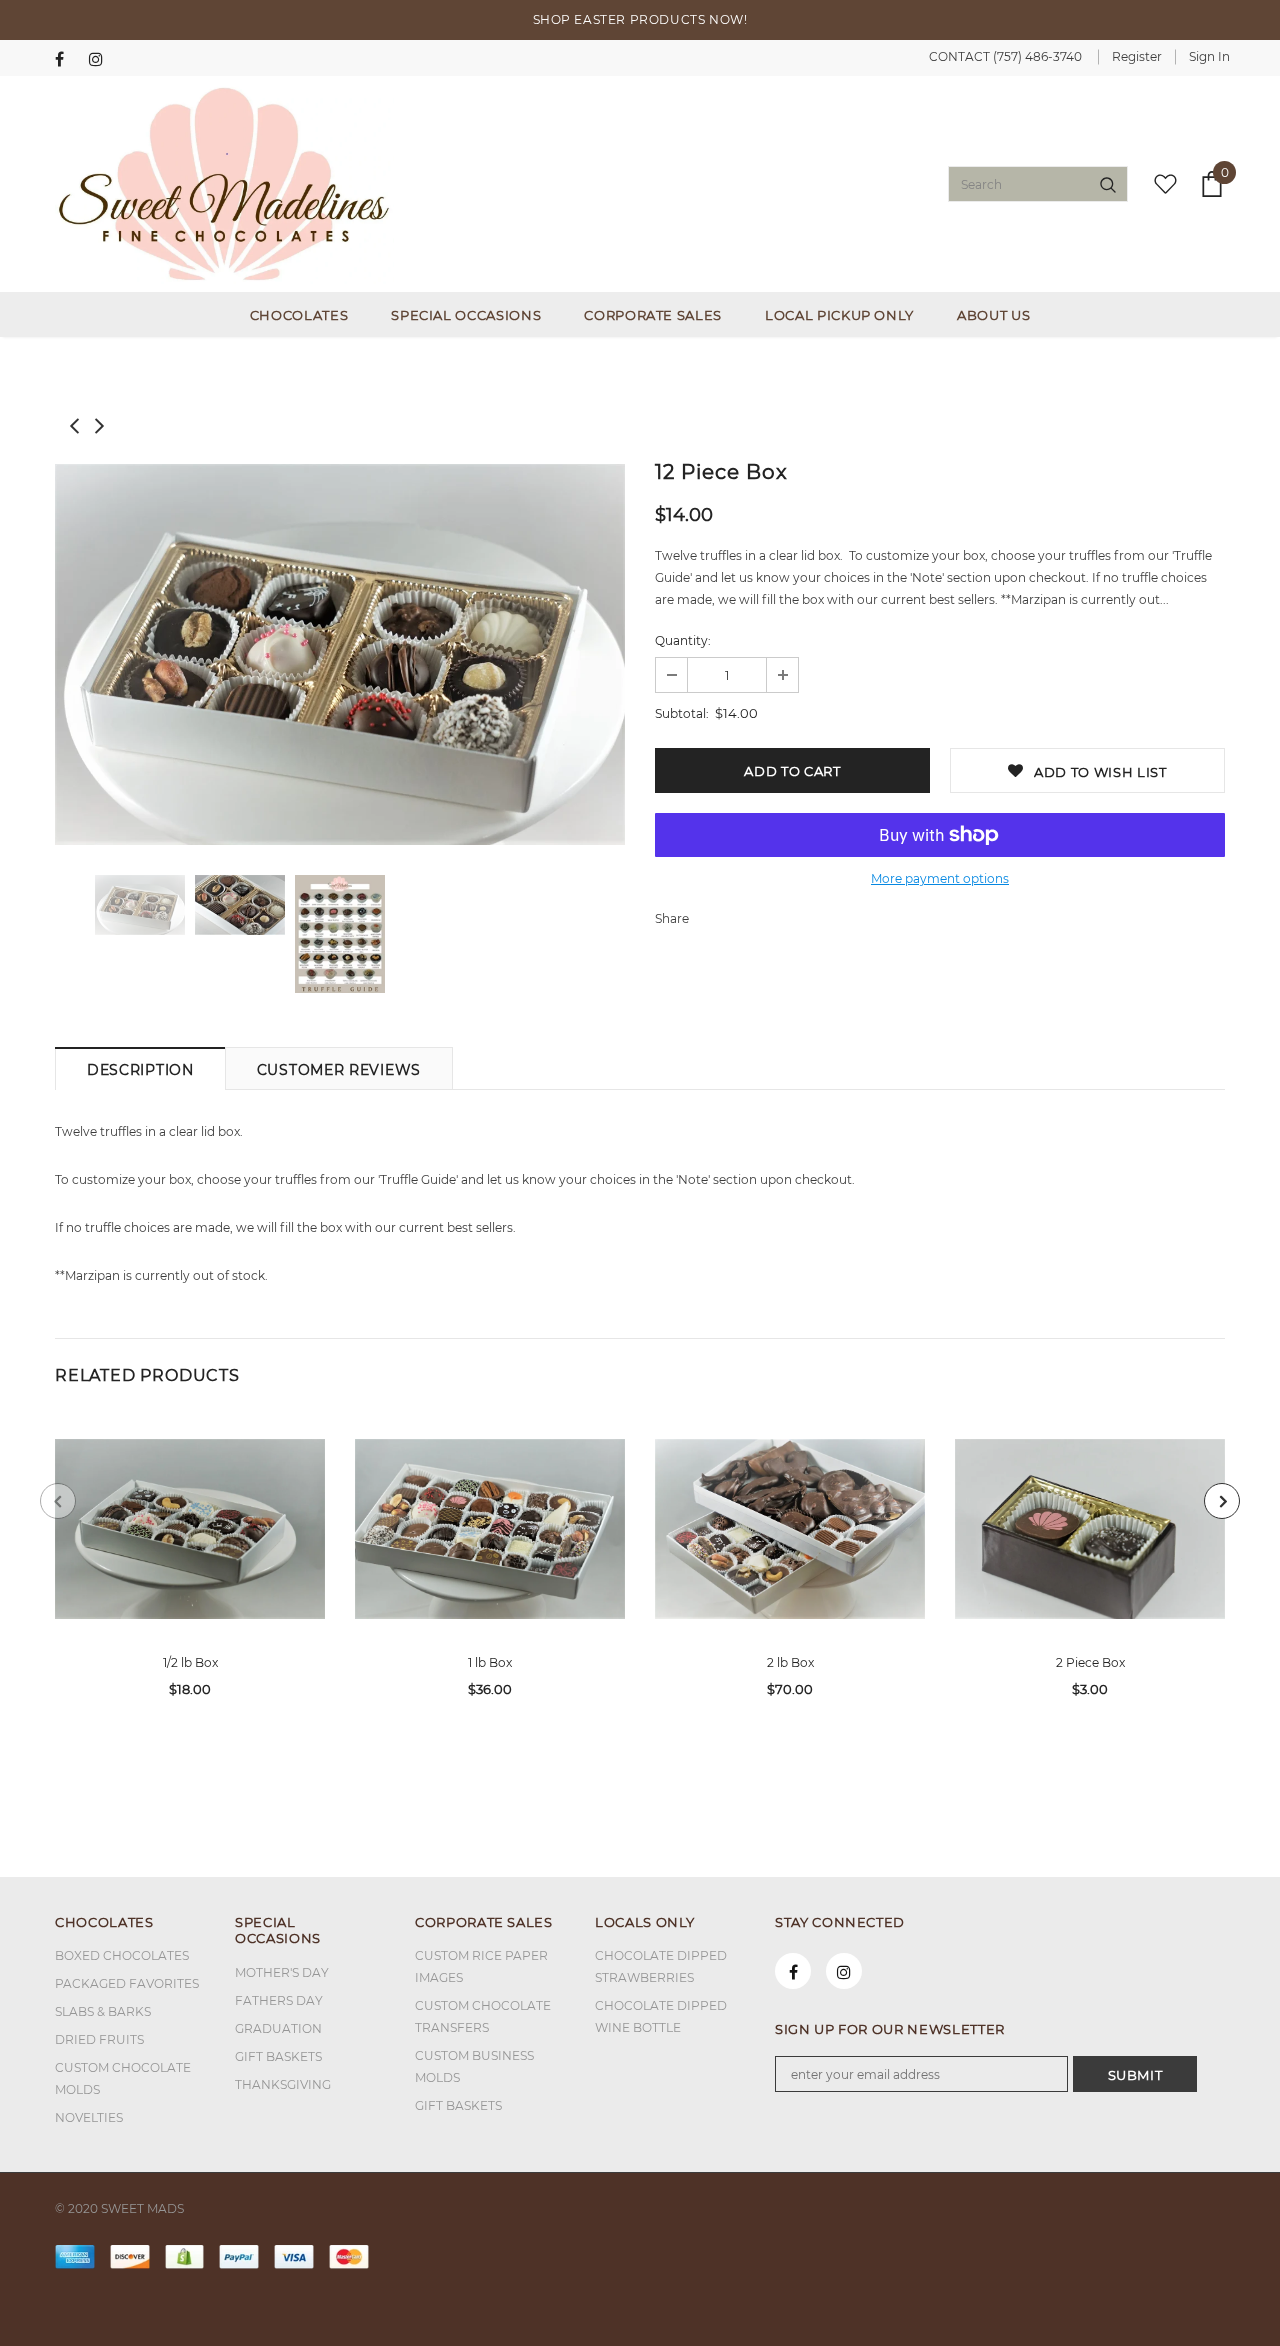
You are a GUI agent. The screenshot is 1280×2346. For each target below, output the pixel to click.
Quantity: (683, 640)
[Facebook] (67, 59)
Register (1137, 56)
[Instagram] (101, 59)
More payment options (940, 878)
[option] (340, 654)
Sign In (1209, 56)
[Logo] (224, 184)
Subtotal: (682, 713)
